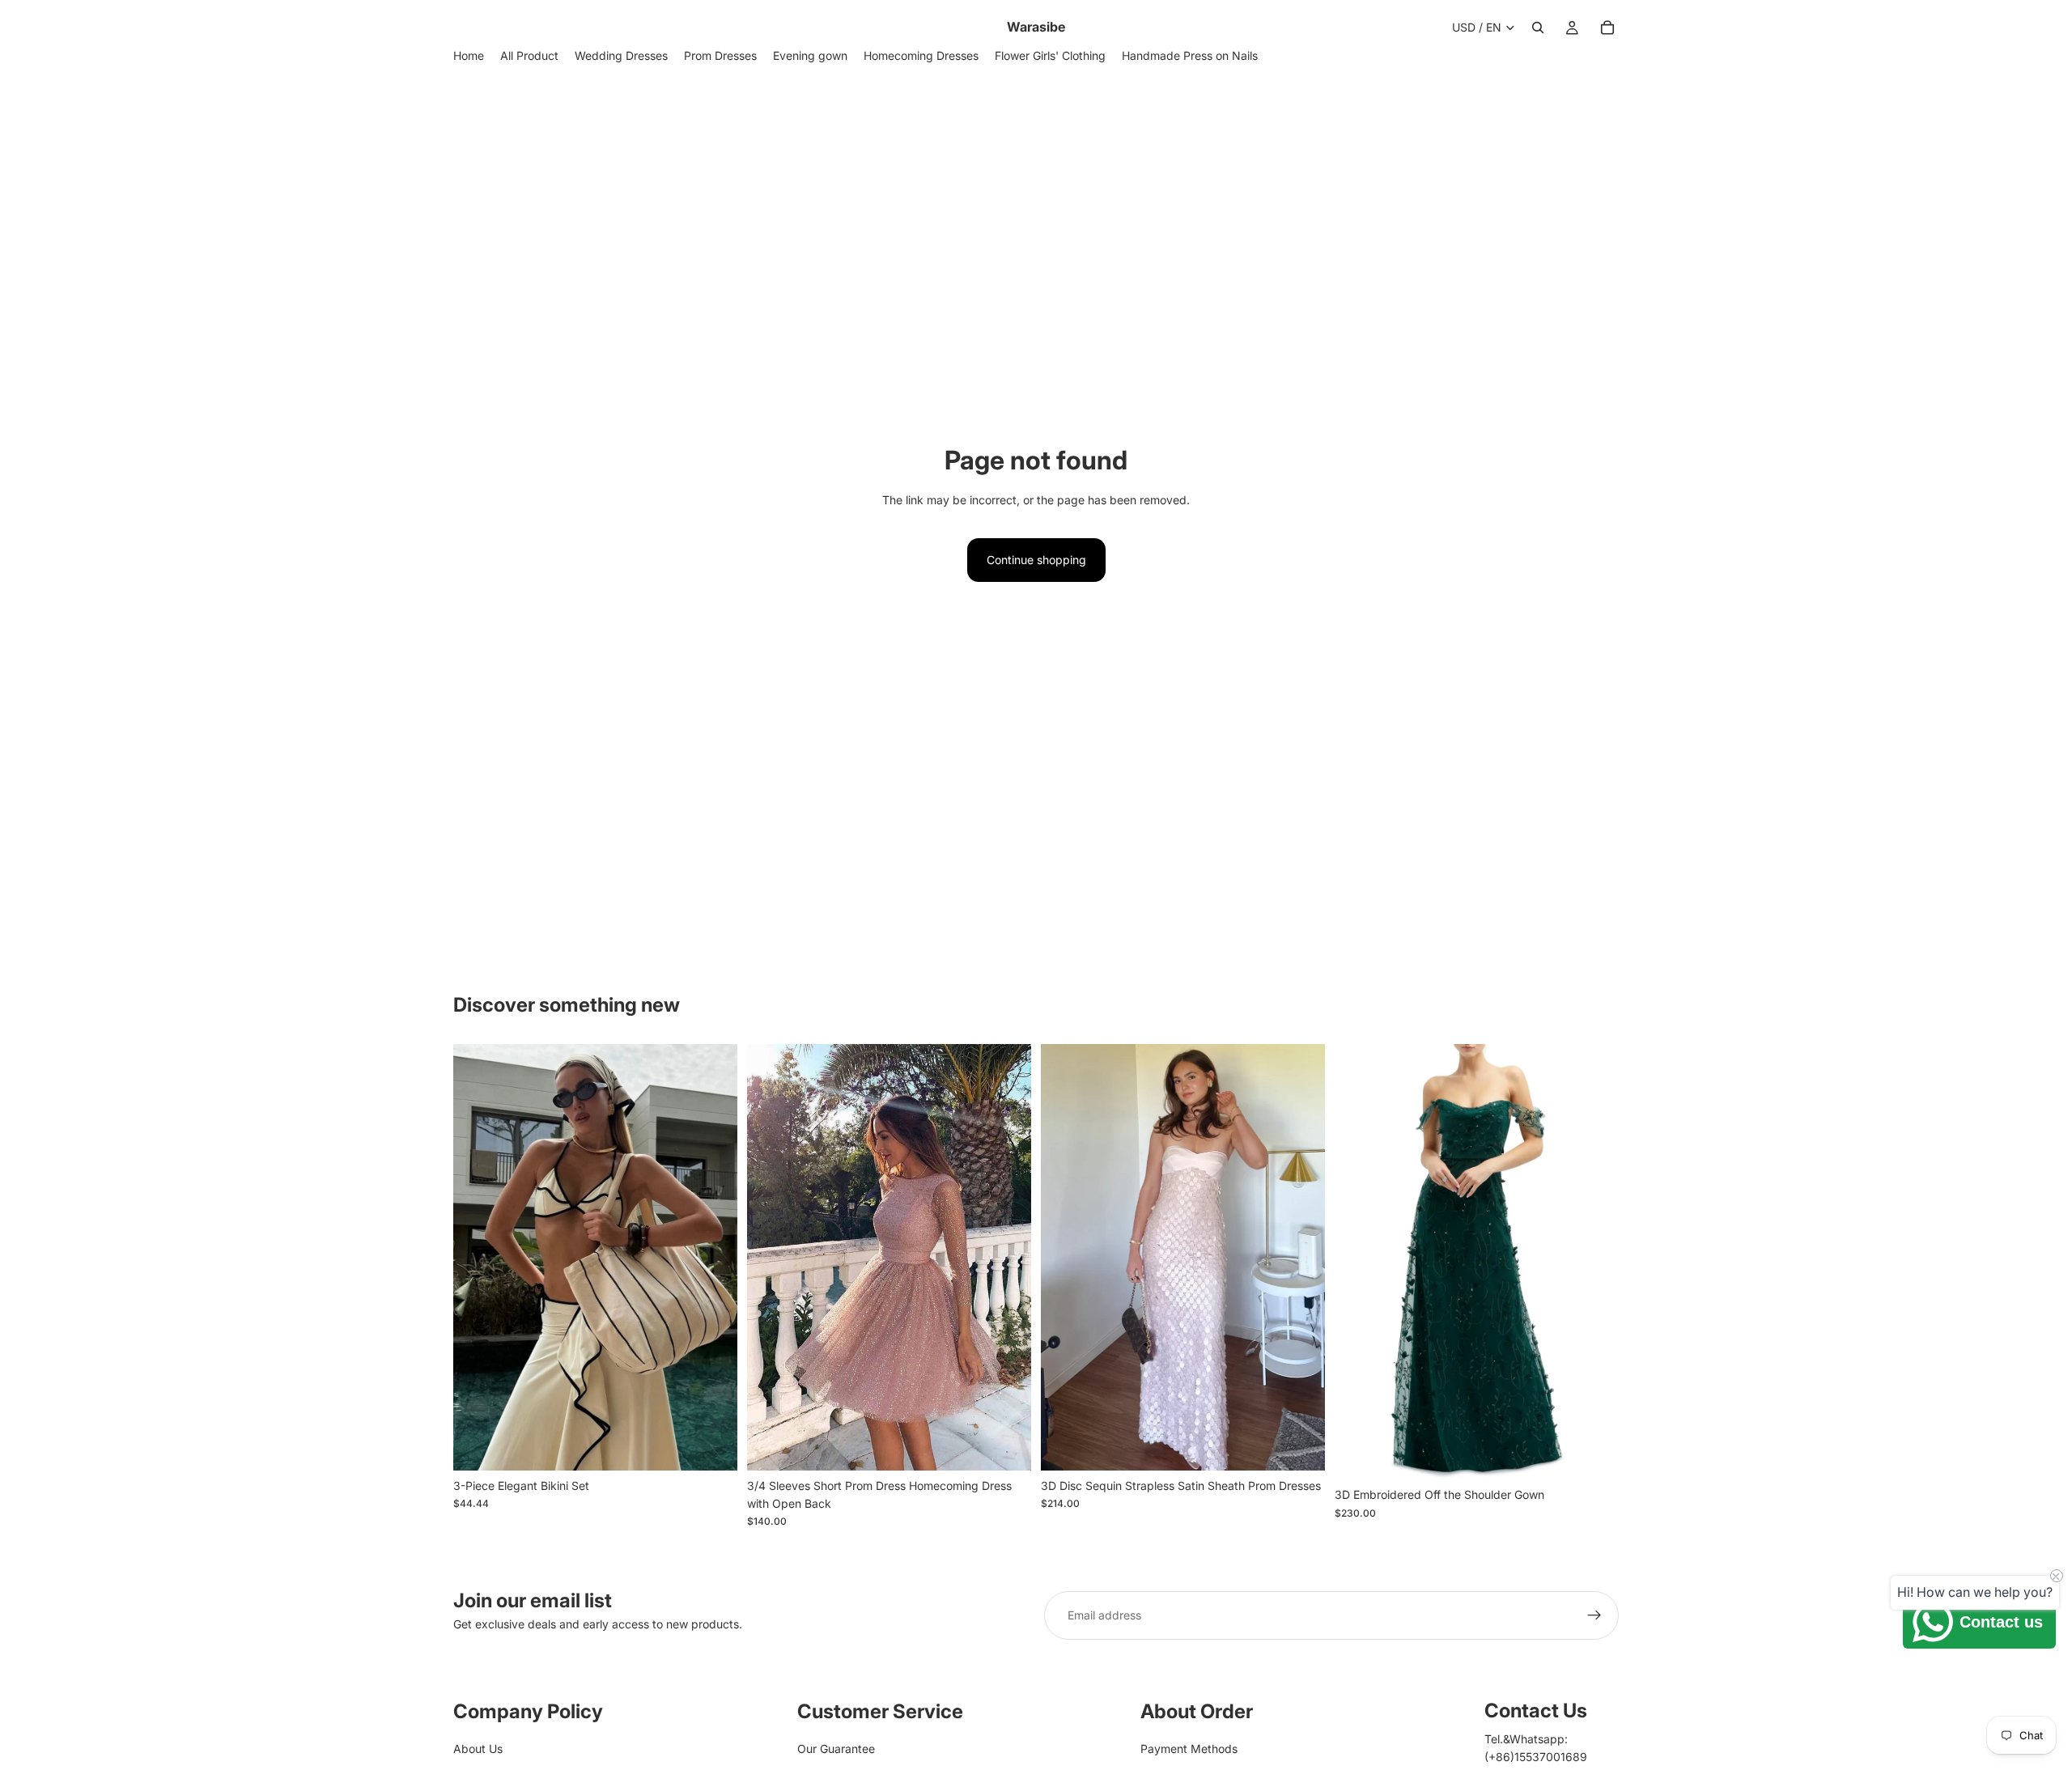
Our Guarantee (836, 1749)
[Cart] (1607, 28)
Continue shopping (1036, 560)
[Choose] (712, 1445)
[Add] (1300, 1445)
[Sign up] (1594, 1615)
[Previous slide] (478, 1258)
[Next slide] (713, 1258)
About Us (478, 1749)
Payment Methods (1189, 1749)
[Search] (1538, 28)
